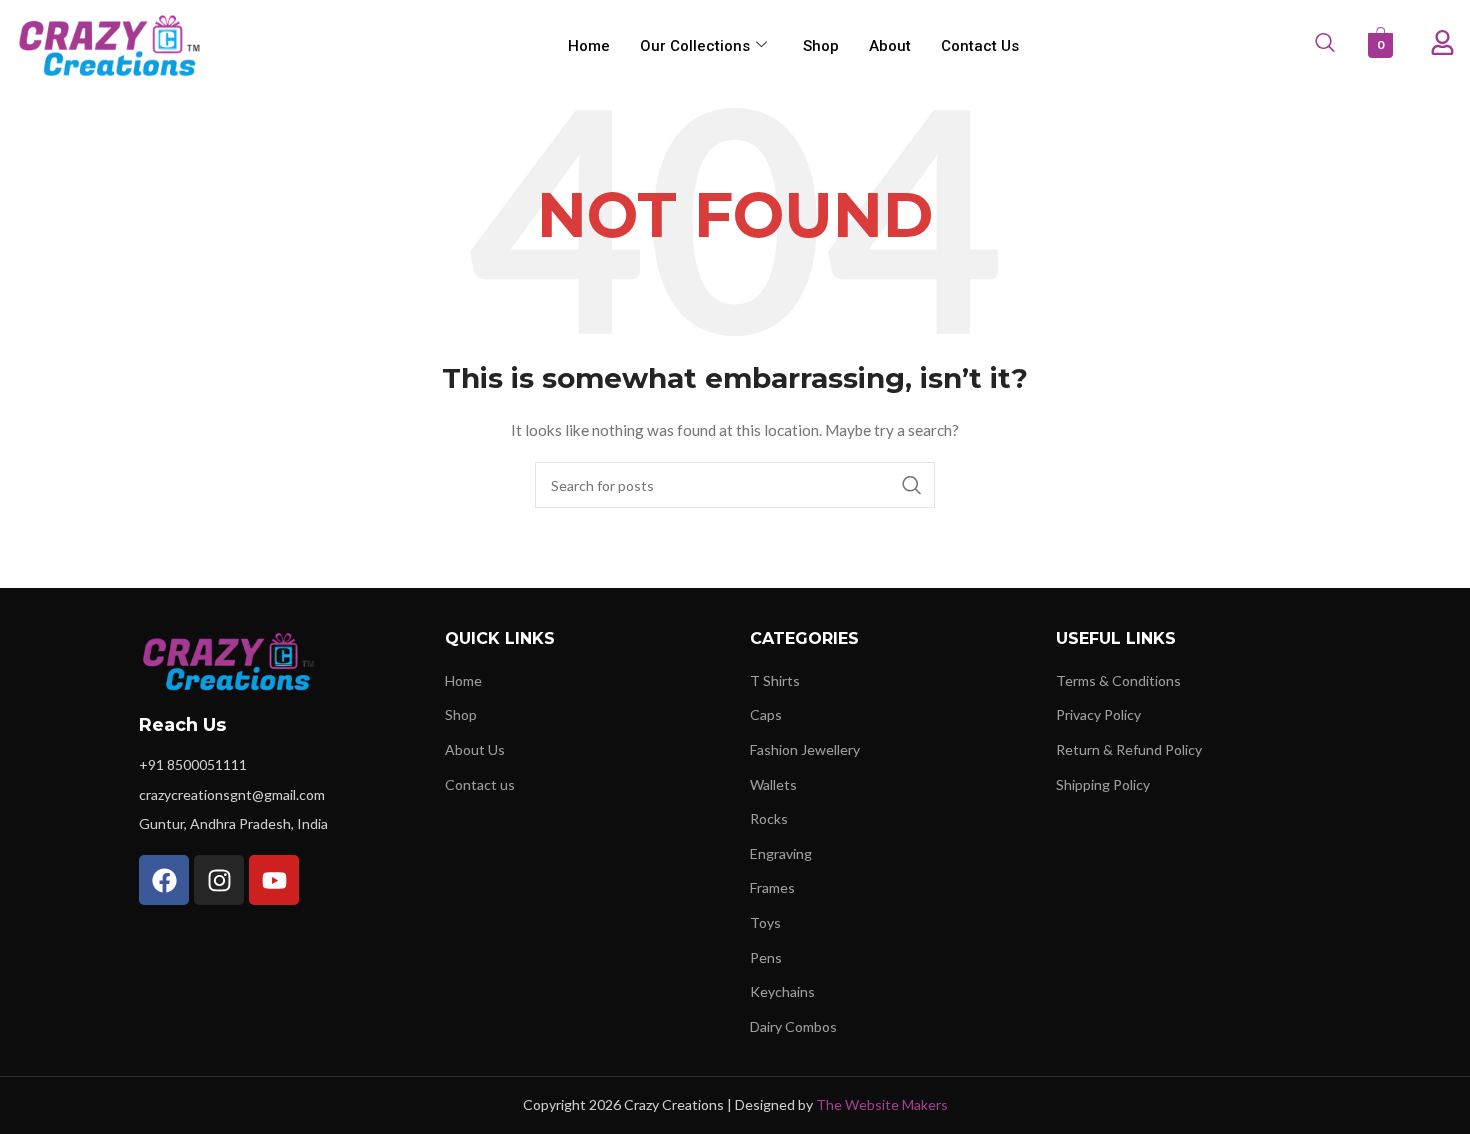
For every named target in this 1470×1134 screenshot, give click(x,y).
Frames (772, 887)
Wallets (773, 784)
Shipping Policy (1103, 784)
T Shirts (775, 680)
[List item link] (277, 765)
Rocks (769, 818)
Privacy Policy (1098, 714)
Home (589, 46)
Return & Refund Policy (1129, 749)
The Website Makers (882, 1104)
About (890, 46)
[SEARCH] (912, 485)
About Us (475, 749)
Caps (766, 714)
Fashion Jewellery (805, 749)
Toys (765, 922)
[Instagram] (219, 880)
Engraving (781, 853)
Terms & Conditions (1118, 680)
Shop (821, 46)
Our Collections (695, 46)
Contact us (980, 46)
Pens (766, 957)
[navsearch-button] (1323, 45)
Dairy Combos (793, 1026)
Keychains (782, 991)
